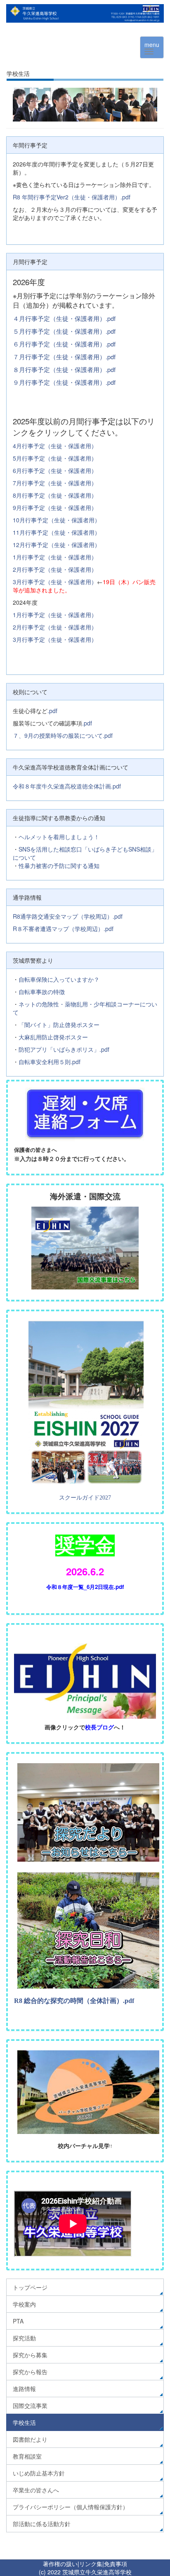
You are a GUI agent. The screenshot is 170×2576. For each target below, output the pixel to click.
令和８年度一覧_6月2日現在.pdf (85, 1587)
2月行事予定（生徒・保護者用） (55, 569)
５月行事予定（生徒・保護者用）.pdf (64, 331)
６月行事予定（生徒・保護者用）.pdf (64, 344)
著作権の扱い (60, 2564)
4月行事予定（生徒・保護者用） (55, 446)
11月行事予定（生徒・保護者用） (57, 532)
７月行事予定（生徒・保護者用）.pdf (64, 357)
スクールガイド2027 (85, 1498)
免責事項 (116, 2564)
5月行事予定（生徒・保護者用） (55, 458)
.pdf (52, 711)
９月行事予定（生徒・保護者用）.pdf (64, 382)
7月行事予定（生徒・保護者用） (55, 483)
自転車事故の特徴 (42, 992)
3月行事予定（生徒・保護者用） (55, 582)
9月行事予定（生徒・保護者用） (55, 508)
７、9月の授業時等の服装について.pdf (63, 735)
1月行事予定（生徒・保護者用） (55, 557)
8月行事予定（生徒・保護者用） (55, 495)
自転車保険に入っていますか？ (59, 979)
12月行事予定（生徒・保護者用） (57, 545)
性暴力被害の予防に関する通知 (59, 866)
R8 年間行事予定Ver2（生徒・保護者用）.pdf (72, 197)
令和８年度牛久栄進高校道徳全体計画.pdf (67, 786)
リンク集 (91, 2564)
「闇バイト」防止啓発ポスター (59, 1025)
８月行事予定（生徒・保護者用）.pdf (64, 369)
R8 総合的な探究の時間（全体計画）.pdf (74, 2001)
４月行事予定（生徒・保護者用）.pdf (64, 318)
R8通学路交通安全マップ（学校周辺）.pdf (68, 916)
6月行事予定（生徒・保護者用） (55, 470)
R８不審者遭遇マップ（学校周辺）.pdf (63, 929)
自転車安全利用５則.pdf (50, 1062)
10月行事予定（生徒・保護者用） (57, 520)
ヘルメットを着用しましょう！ (59, 837)
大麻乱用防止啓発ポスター (53, 1037)
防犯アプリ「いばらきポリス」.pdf (64, 1049)
